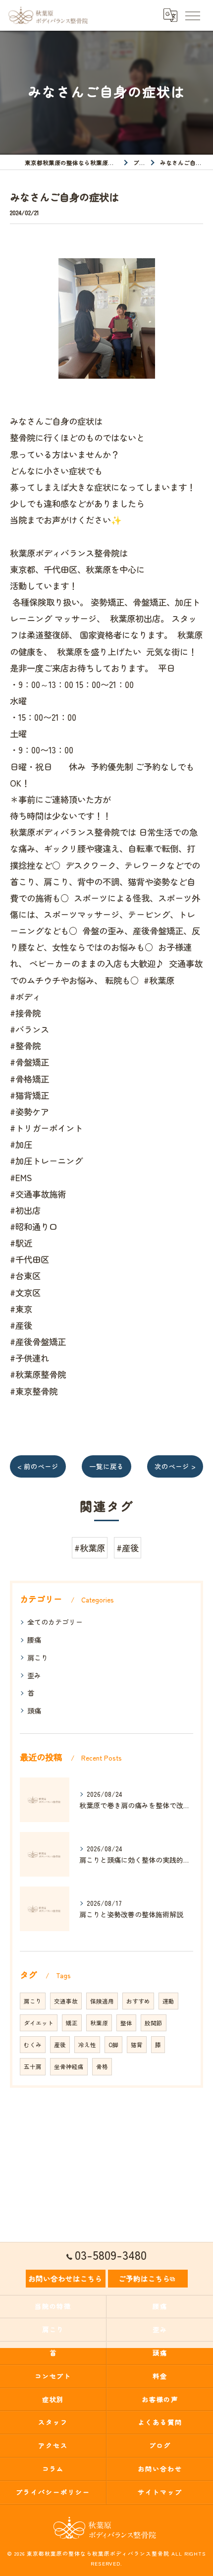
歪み (34, 1675)
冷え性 (87, 2045)
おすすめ (138, 2001)
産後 (60, 2045)
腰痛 (34, 1640)
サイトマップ (160, 2492)
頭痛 (34, 1711)
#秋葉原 (90, 1548)
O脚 (113, 2045)
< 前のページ (38, 1466)
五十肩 (33, 2066)
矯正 (72, 2023)
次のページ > (175, 1466)
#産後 (128, 1548)
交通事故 (66, 2001)
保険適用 (102, 2001)
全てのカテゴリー (55, 1622)
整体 (126, 2023)
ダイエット (39, 2023)
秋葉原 (99, 2023)
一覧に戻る (106, 1466)
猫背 (137, 2045)
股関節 (154, 2023)
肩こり (38, 1658)
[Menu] (192, 15)
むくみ (33, 2045)
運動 (168, 2001)
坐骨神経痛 (69, 2066)
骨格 (102, 2066)
